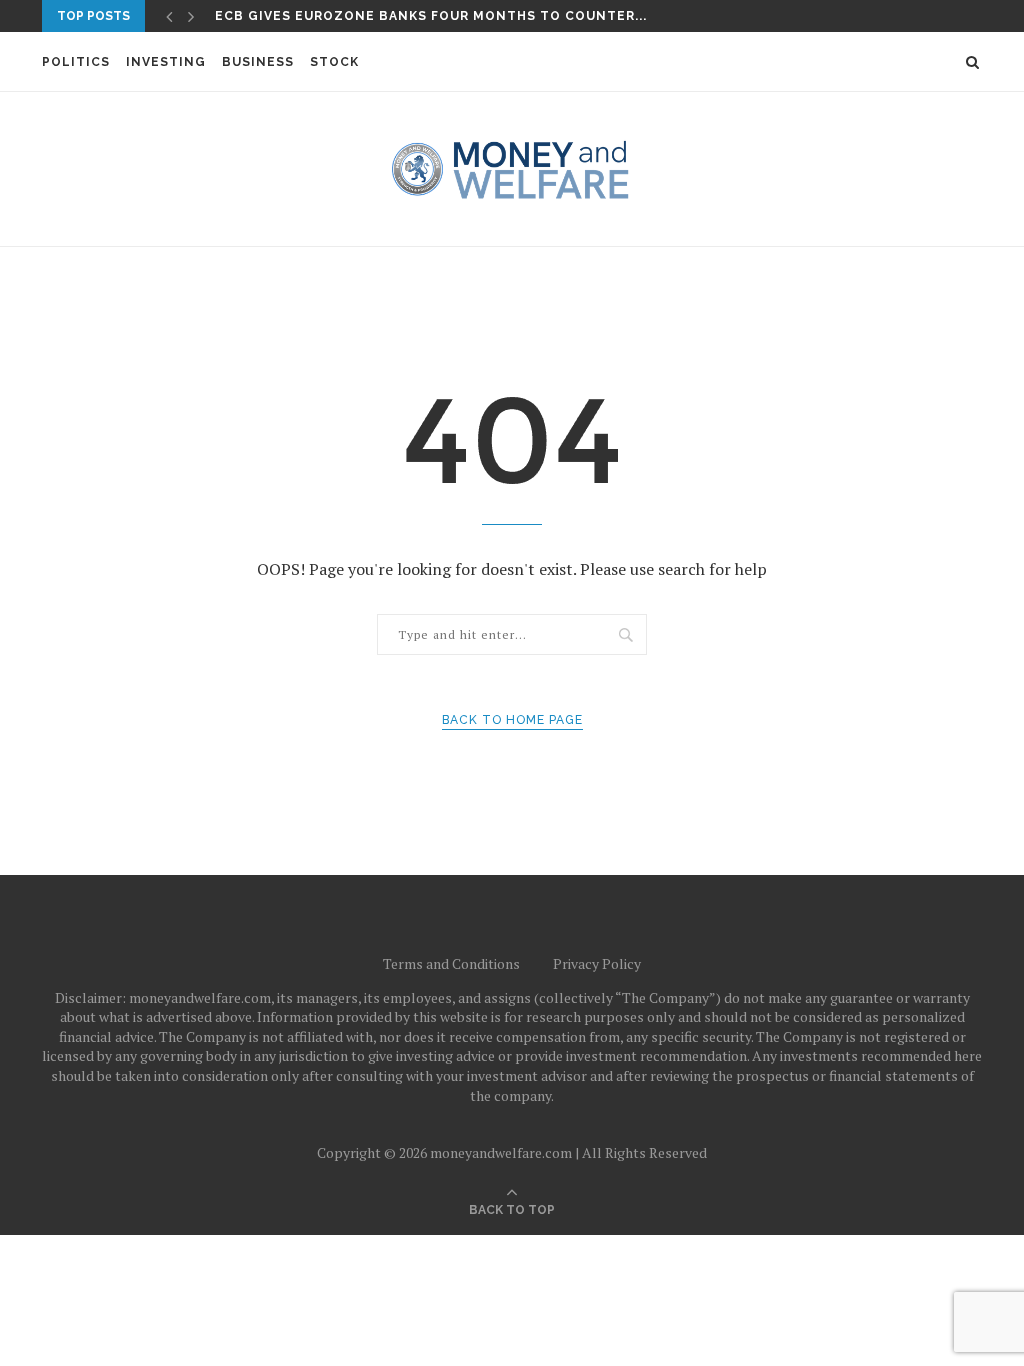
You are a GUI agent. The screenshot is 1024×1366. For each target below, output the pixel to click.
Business (258, 62)
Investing (166, 62)
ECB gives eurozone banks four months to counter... (431, 16)
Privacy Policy (597, 963)
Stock (334, 62)
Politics (76, 62)
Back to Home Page (512, 720)
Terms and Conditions (451, 963)
